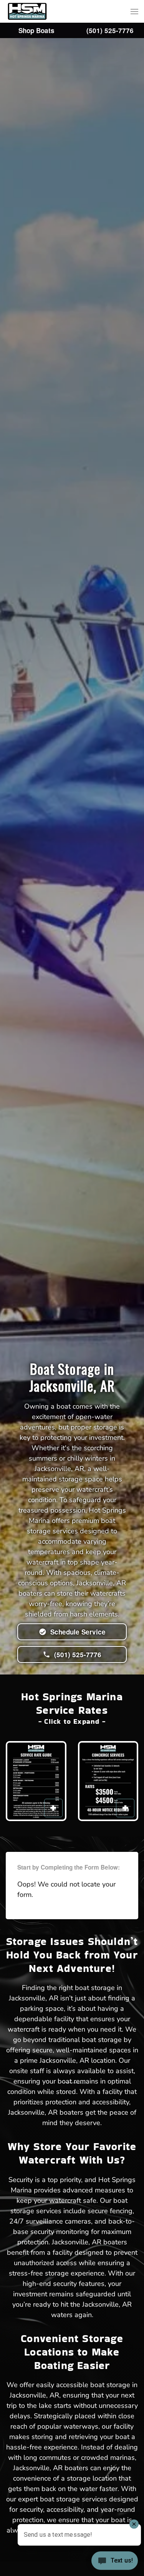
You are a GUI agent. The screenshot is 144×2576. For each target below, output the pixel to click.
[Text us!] (115, 2561)
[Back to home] (27, 11)
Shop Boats (36, 30)
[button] (134, 12)
